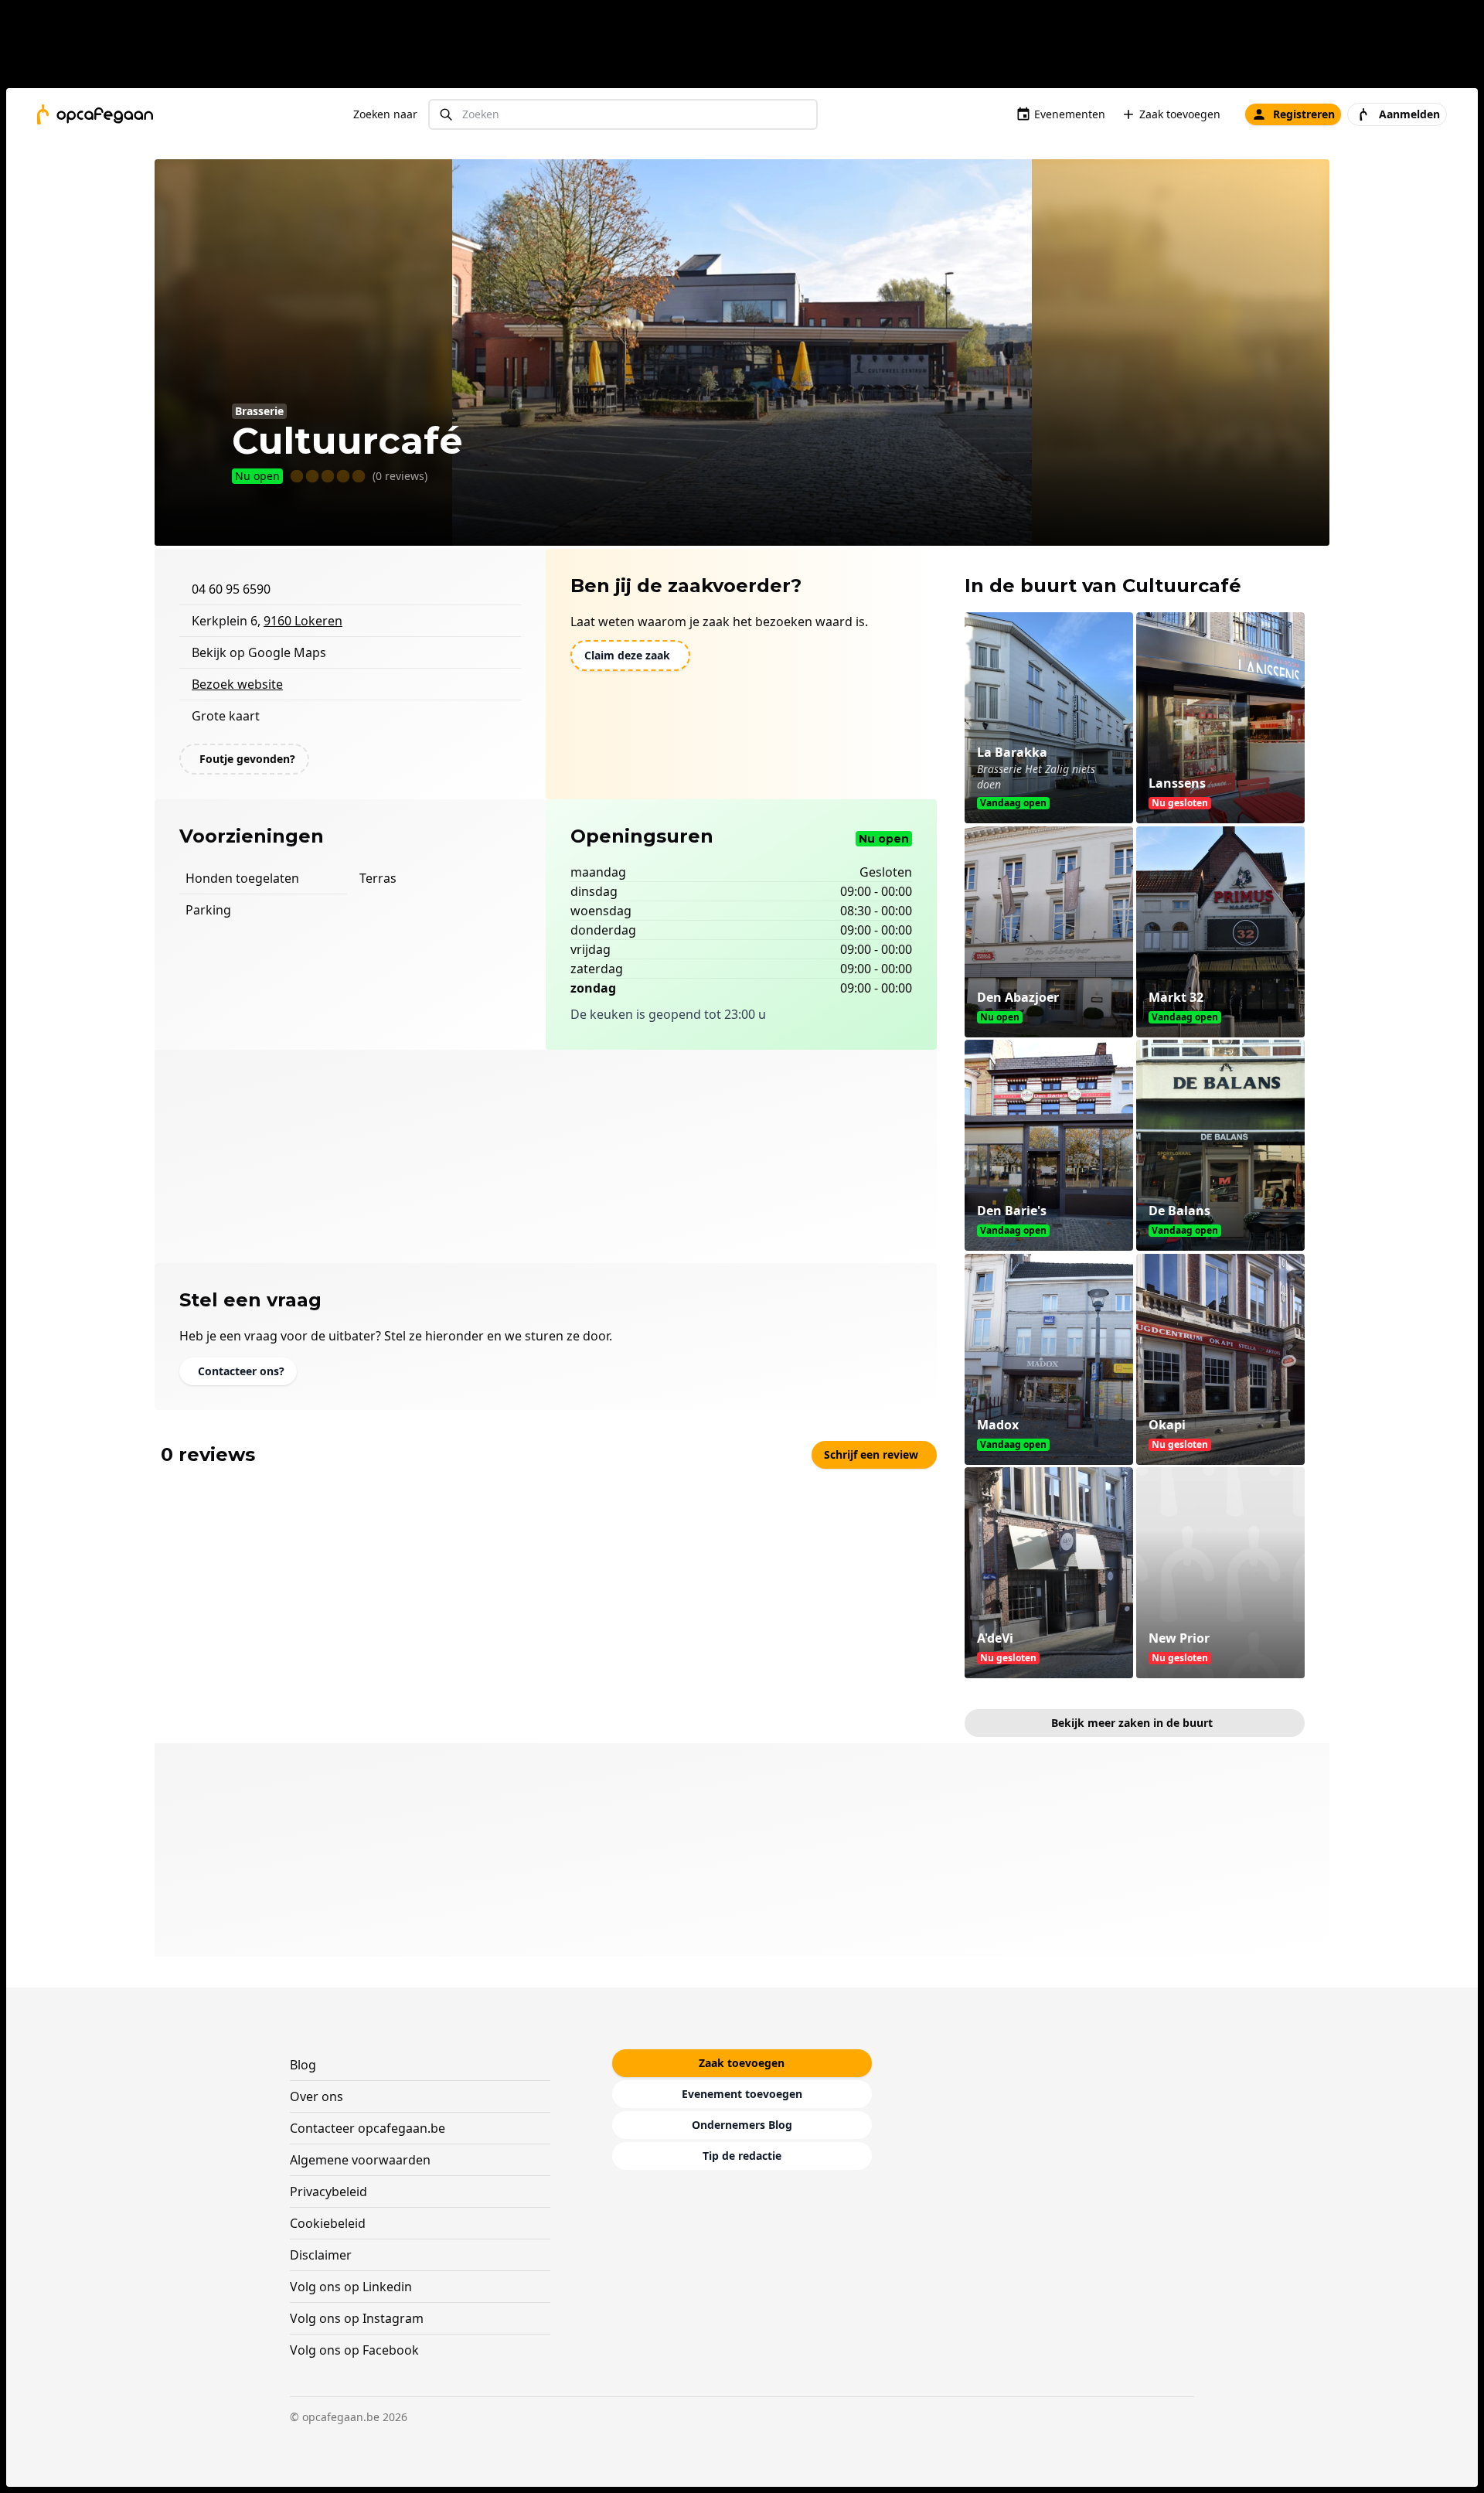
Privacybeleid (328, 2192)
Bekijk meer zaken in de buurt (1132, 1723)
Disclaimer (321, 2255)
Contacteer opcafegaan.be (368, 2128)
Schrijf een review (871, 1454)
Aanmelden (1409, 114)
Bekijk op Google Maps (259, 652)
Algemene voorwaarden (360, 2160)
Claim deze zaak (627, 655)
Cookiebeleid (328, 2223)
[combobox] (623, 115)
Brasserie (259, 411)
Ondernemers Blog (742, 2125)
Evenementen (1070, 114)
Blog (303, 2065)
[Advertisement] (748, 47)
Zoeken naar (385, 114)
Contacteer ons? (241, 1371)
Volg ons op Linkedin (351, 2287)
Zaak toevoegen (1180, 114)
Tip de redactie (742, 2156)
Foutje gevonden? (247, 759)
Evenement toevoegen (742, 2094)
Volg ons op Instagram (357, 2318)
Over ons (317, 2096)
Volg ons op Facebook (354, 2350)
